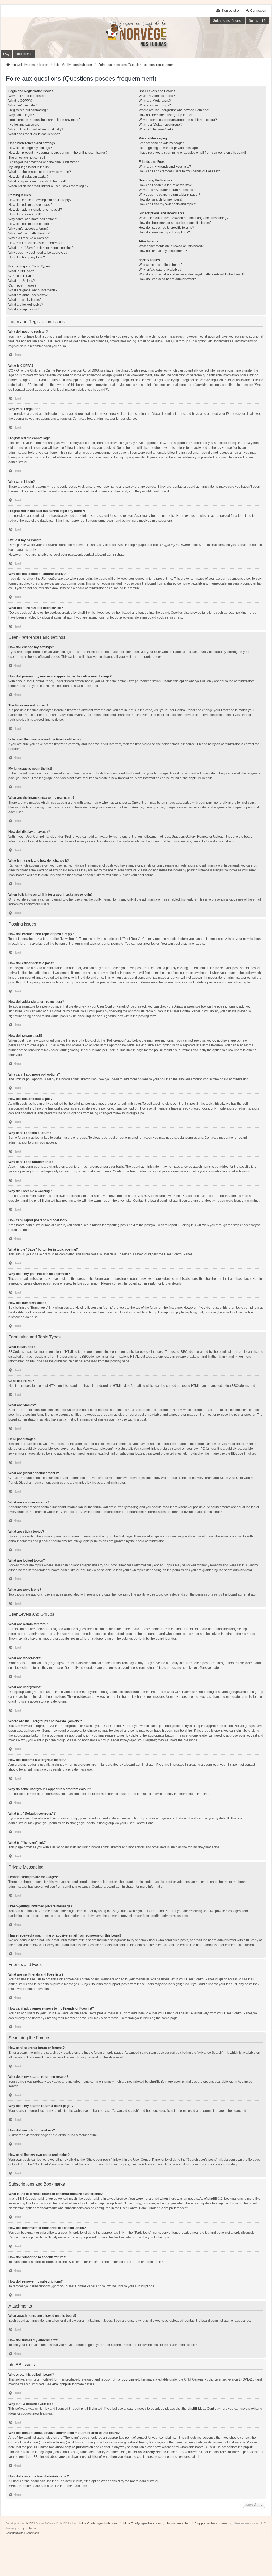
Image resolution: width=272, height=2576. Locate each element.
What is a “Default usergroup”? (161, 125)
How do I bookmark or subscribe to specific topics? (175, 223)
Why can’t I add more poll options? (33, 219)
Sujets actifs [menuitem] (258, 21)
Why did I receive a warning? (29, 238)
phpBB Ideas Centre (202, 2409)
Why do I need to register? (27, 96)
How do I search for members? (161, 199)
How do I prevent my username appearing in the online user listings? (58, 153)
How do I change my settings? (30, 148)
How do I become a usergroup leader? (166, 115)
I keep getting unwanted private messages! (169, 148)
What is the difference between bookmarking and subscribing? (184, 218)
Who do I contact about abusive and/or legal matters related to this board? (192, 274)
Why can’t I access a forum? (29, 229)
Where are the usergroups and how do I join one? (174, 110)
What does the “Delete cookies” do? (34, 134)
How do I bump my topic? (27, 257)
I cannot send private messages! (162, 143)
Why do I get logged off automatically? (36, 129)
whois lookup (57, 2442)
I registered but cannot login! (29, 110)
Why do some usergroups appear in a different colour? (178, 120)
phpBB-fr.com (28, 2528)
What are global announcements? (33, 290)
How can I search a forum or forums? (165, 185)
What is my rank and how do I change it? (38, 181)
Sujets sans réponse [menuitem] (228, 21)
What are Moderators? (155, 101)
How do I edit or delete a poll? (30, 224)
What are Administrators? (157, 96)
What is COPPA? (21, 101)
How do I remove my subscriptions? (164, 232)
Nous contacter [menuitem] (178, 2523)
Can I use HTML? (21, 276)
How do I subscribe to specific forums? (166, 228)
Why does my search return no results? (167, 190)
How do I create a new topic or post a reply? (40, 200)
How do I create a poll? (25, 214)
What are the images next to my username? (40, 172)
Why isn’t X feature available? (160, 270)
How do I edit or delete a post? (30, 205)
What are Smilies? (22, 281)
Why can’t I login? (21, 115)
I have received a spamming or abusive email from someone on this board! (192, 153)
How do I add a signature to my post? (35, 210)
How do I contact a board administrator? (167, 279)
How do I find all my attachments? (163, 251)
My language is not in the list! (29, 167)
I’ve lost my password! (24, 125)
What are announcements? (28, 295)
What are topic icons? (24, 309)
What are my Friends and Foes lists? (165, 167)
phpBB (194, 778)
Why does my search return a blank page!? (169, 195)
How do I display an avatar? (29, 177)
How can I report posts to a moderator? (36, 243)
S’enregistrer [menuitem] (231, 11)
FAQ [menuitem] (6, 54)
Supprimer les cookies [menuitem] (211, 2523)
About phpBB (62, 2384)
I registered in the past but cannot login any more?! (45, 120)
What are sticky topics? (25, 300)
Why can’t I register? (23, 105)
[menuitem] (15, 2533)
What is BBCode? (21, 271)
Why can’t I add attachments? (30, 233)
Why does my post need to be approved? (38, 253)
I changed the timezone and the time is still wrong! (44, 162)
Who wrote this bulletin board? (161, 265)
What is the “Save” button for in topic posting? (41, 248)
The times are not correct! (27, 157)
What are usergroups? (155, 105)
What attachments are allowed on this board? (171, 246)
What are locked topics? (26, 305)
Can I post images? (22, 285)
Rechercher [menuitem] (24, 54)
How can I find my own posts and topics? (168, 204)
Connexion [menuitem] (258, 11)
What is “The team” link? (156, 129)
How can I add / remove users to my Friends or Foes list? (179, 171)
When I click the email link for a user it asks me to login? (48, 186)
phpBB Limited (129, 2379)
